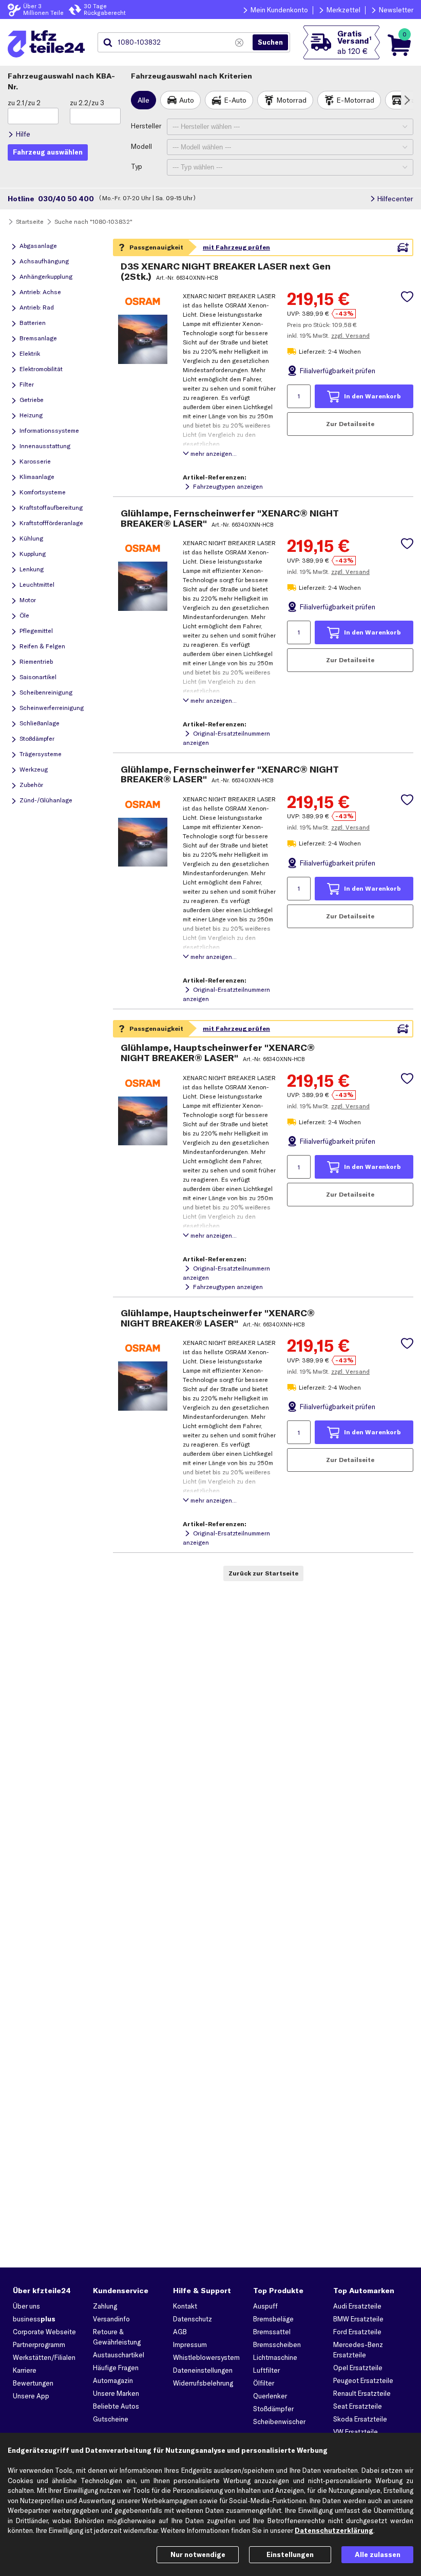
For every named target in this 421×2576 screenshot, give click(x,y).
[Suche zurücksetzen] (239, 43)
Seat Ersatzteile (358, 2406)
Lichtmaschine (275, 2357)
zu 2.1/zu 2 (24, 103)
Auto (187, 100)
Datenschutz (193, 2319)
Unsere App (31, 2396)
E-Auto (235, 100)
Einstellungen (290, 2554)
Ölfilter (264, 2383)
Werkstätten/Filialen (44, 2357)
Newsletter (396, 10)
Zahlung (105, 2306)
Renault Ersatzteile (362, 2393)
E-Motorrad (355, 100)
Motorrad (291, 100)
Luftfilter (266, 2370)
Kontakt (185, 2306)
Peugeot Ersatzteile (363, 2380)
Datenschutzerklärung (334, 2530)
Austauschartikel (119, 2355)
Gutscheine (111, 2419)
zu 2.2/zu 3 (87, 103)
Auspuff (265, 2306)
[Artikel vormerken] (407, 297)
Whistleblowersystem (206, 2357)
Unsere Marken (116, 2393)
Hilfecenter (395, 199)
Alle (143, 100)
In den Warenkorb (372, 396)
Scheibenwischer (279, 2421)
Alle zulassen (378, 2554)
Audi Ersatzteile (357, 2306)
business (34, 2319)
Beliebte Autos (116, 2406)
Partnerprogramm (39, 2344)
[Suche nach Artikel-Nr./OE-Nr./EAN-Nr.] (270, 43)
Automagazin (113, 2380)
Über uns (26, 2306)
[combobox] (174, 43)
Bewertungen (33, 2383)
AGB (180, 2332)
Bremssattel (272, 2332)
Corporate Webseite (44, 2332)
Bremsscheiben (277, 2344)
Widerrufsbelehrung (203, 2383)
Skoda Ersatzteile (360, 2419)
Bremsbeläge (273, 2319)
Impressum (190, 2344)
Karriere (25, 2370)
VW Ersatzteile (356, 2432)
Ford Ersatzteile (357, 2332)
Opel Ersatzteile (358, 2368)
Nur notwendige (198, 2554)
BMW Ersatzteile (358, 2319)
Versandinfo (111, 2319)
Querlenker (270, 2396)
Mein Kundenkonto (279, 10)
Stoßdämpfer (273, 2409)
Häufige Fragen (116, 2368)
